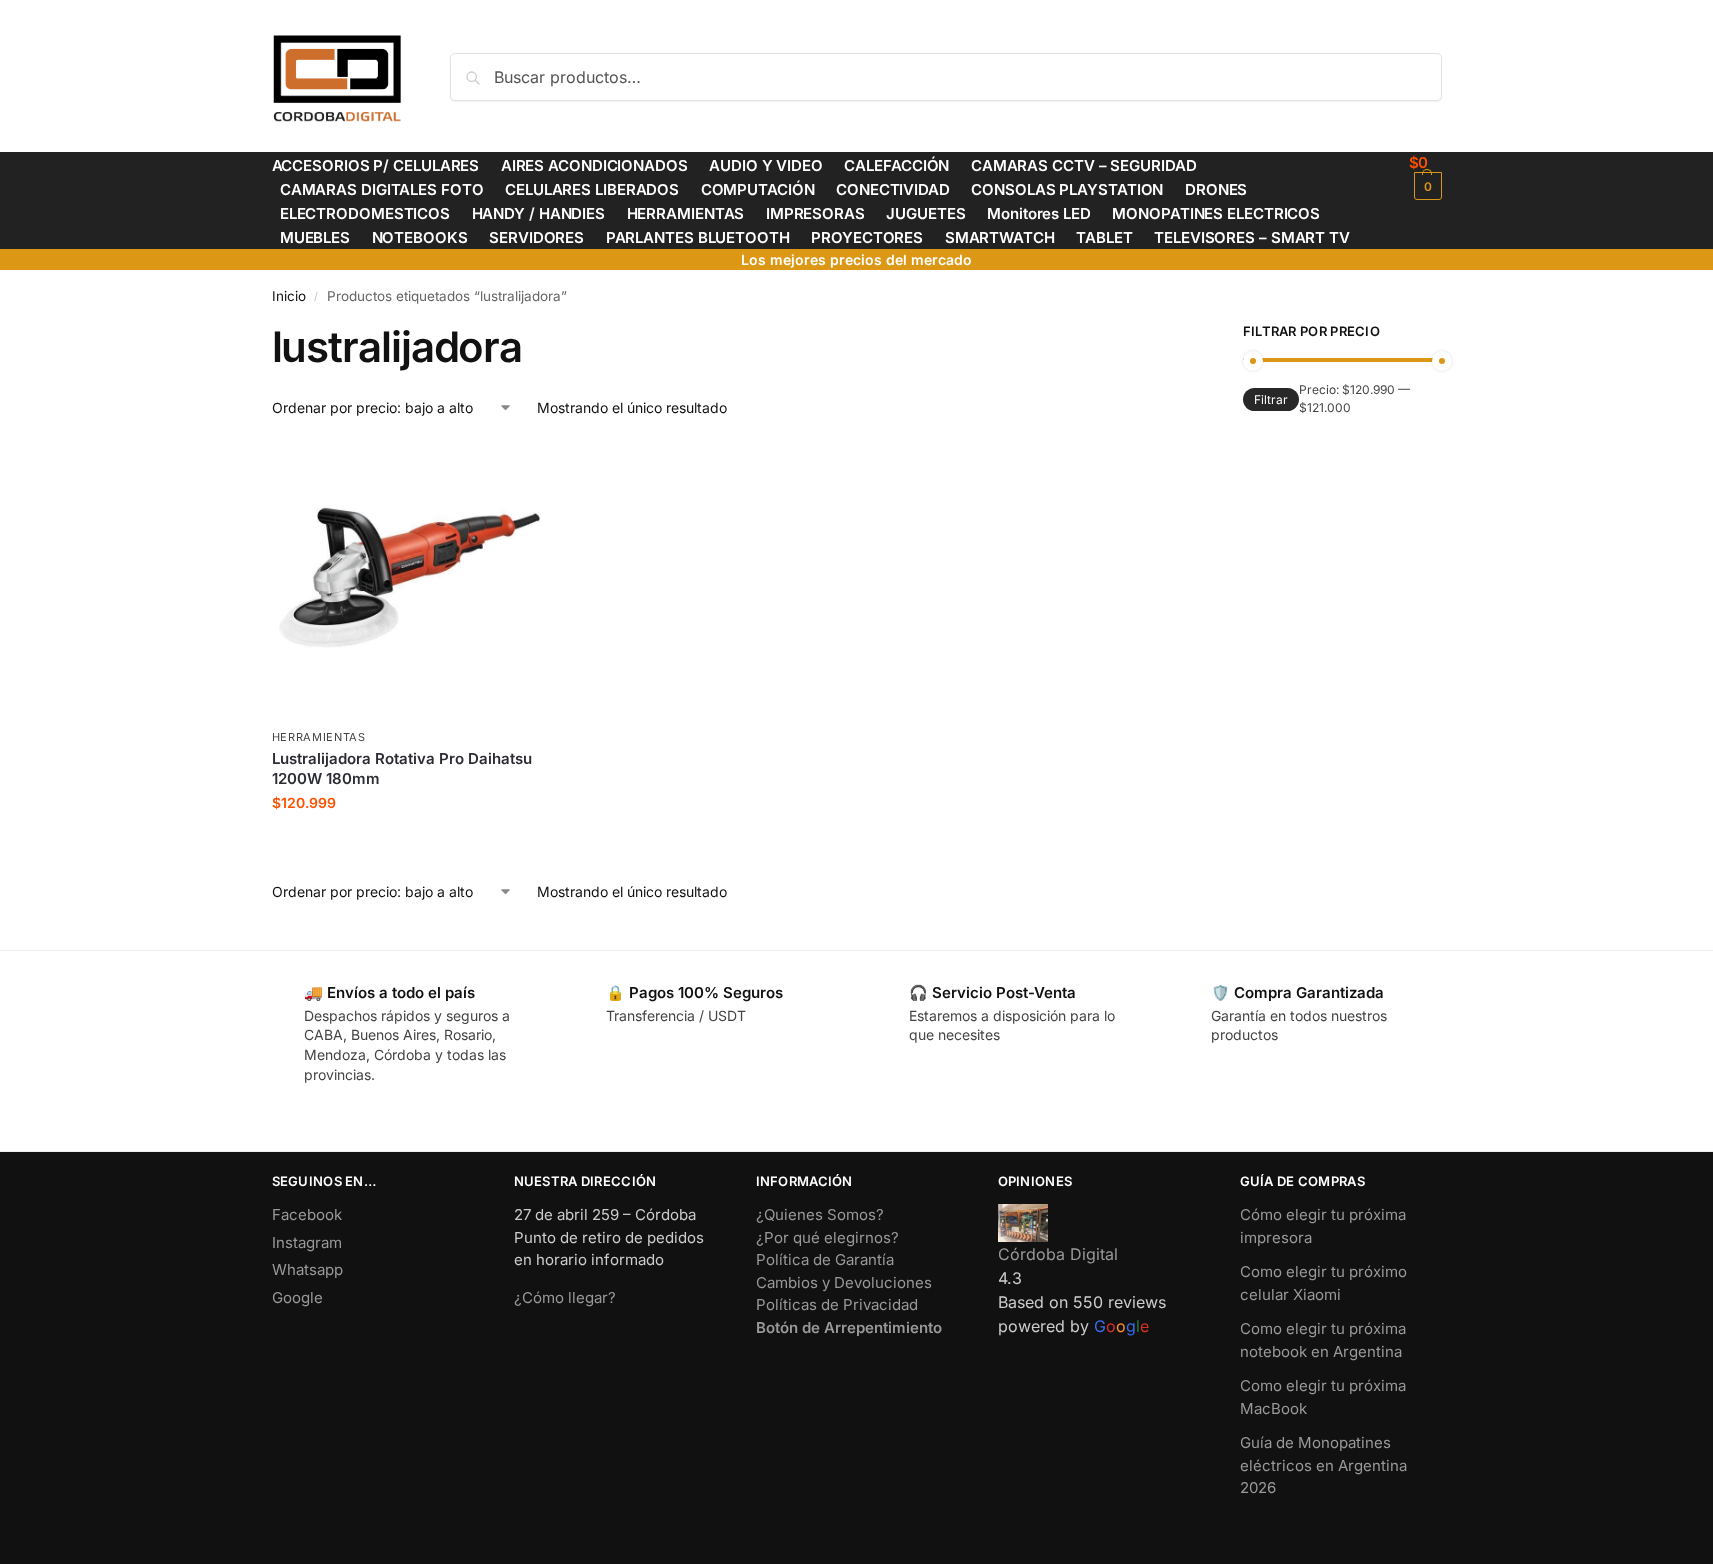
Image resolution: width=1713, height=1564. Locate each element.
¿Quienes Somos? (820, 1214)
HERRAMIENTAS (319, 737)
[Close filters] (1167, 334)
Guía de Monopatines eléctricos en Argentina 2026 (1323, 1465)
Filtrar (1271, 399)
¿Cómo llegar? (565, 1297)
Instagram (307, 1242)
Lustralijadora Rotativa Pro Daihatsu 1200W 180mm (402, 768)
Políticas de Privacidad (837, 1304)
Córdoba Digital (1058, 1254)
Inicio (289, 296)
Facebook (307, 1214)
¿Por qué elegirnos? (827, 1237)
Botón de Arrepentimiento (849, 1327)
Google (297, 1297)
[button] (1425, 176)
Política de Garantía (825, 1259)
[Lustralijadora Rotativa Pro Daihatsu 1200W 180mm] (410, 580)
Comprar (409, 844)
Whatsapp (307, 1269)
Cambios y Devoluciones (844, 1282)
